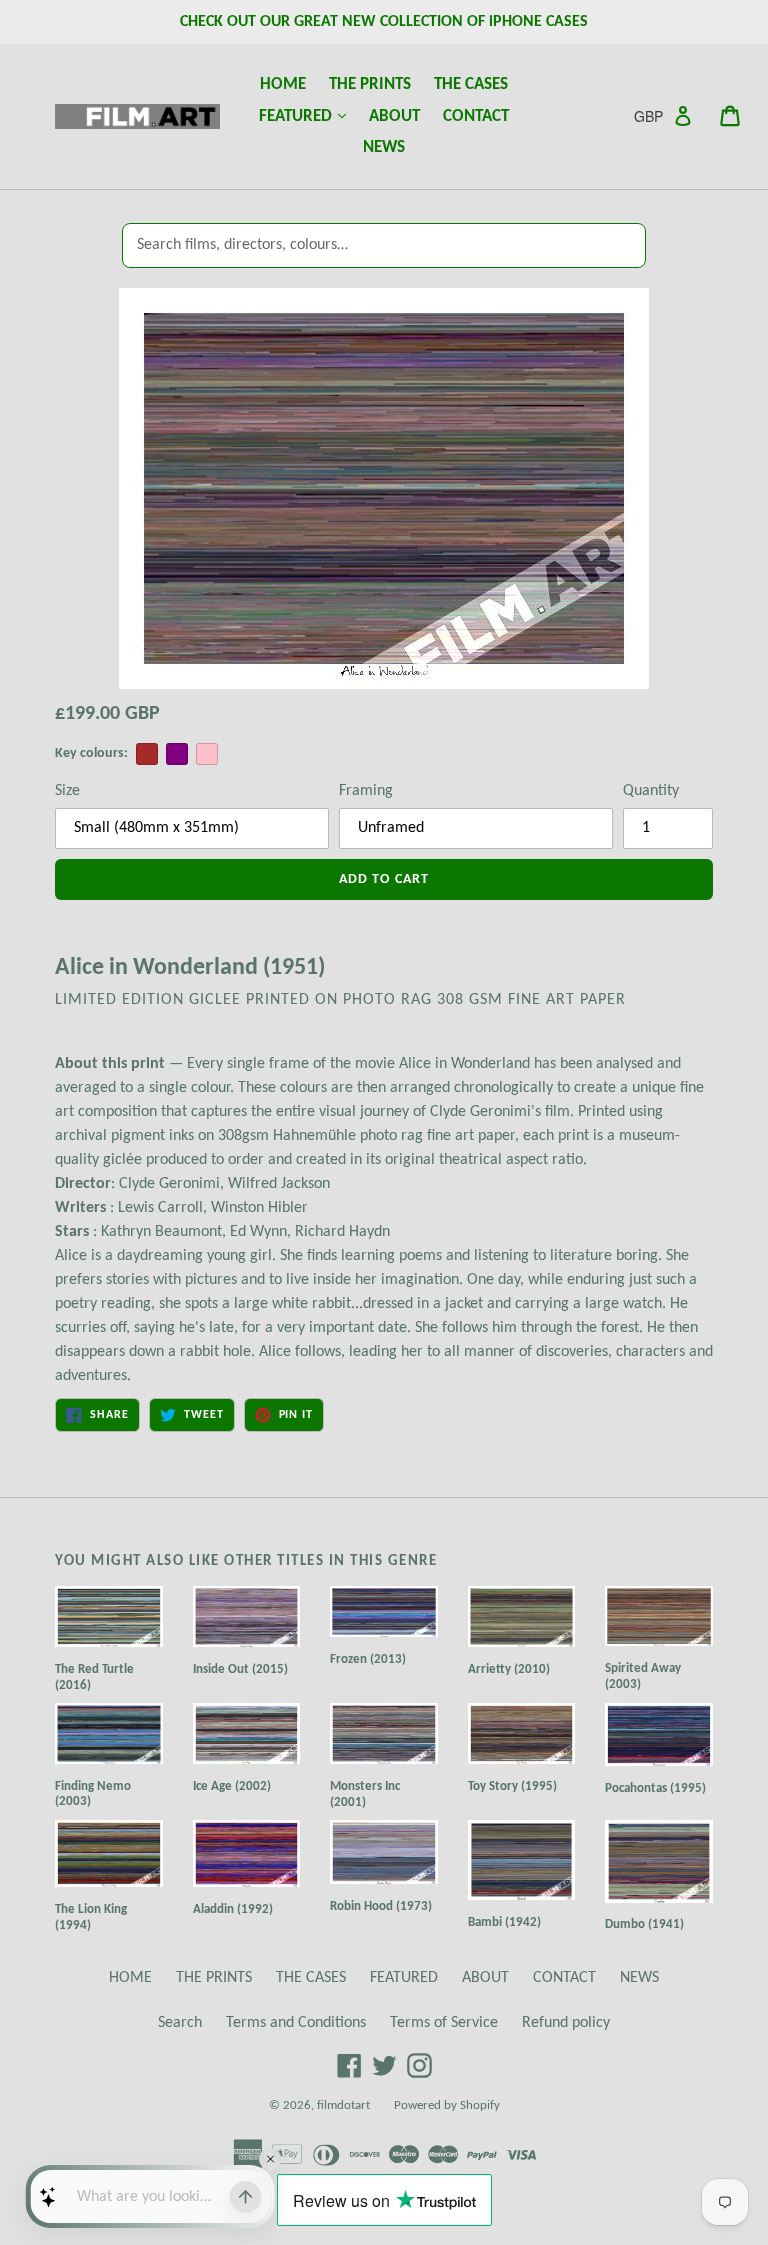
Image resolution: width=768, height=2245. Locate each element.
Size (67, 791)
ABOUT (394, 116)
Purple (177, 754)
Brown (147, 754)
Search (180, 2023)
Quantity (651, 791)
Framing (366, 791)
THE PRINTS (370, 84)
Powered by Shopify (447, 2105)
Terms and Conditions (296, 2023)
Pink (207, 754)
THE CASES (471, 84)
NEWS (384, 147)
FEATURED (307, 116)
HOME (283, 84)
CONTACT (476, 116)
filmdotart (343, 2105)
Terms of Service (444, 2023)
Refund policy (566, 2023)
